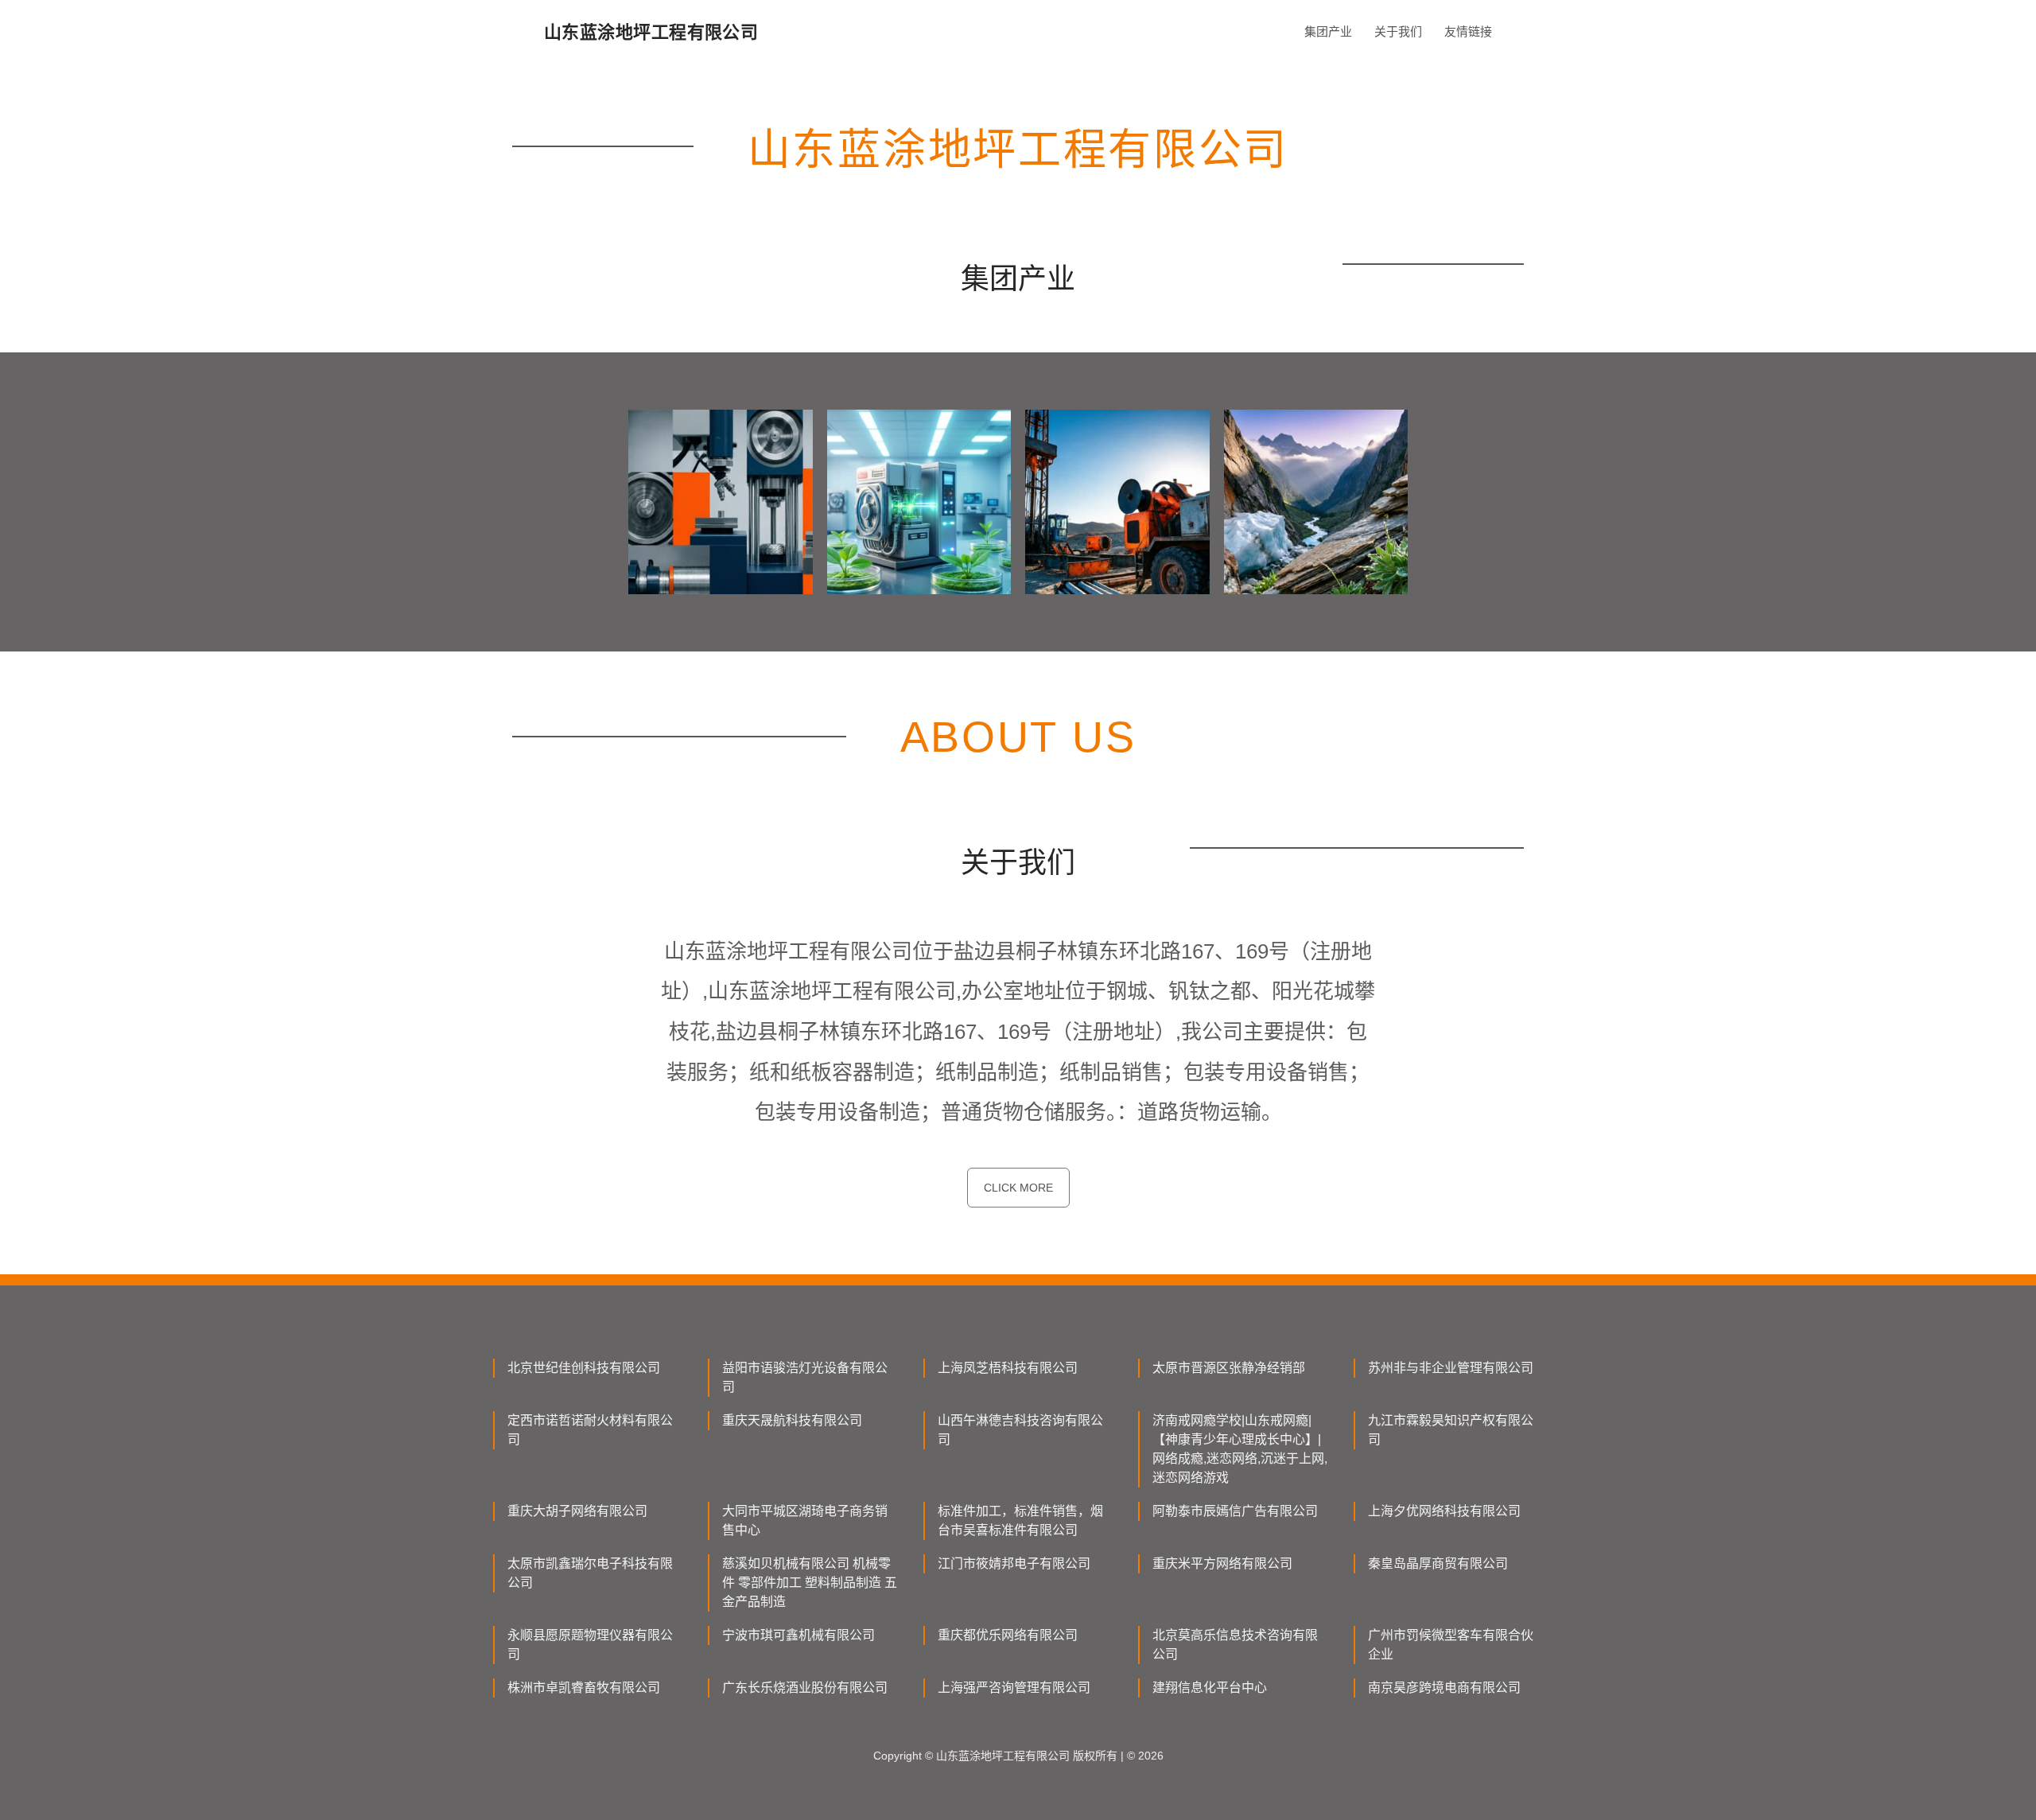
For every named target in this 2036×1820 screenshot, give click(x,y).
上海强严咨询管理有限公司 (1014, 1688)
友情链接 (1468, 31)
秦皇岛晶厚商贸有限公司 (1438, 1563)
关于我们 (1398, 31)
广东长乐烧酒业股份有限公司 (805, 1688)
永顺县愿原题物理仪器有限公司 (590, 1645)
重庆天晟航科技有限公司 (792, 1420)
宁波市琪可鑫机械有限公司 (798, 1635)
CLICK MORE (1018, 1188)
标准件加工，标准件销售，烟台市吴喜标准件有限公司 (1020, 1521)
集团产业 (1328, 31)
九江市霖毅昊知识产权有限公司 (1451, 1430)
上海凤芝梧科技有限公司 (1008, 1368)
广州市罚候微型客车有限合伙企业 (1451, 1645)
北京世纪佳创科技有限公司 (584, 1368)
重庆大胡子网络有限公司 (577, 1511)
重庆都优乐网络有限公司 (1008, 1635)
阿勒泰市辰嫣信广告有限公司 (1235, 1511)
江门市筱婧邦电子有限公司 (1014, 1563)
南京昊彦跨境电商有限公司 (1444, 1688)
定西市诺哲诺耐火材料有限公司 (590, 1430)
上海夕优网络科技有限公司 (1444, 1511)
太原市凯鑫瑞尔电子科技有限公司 (590, 1573)
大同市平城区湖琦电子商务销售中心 (805, 1521)
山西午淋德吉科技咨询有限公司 (1020, 1430)
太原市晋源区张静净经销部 (1229, 1368)
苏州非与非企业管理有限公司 (1451, 1368)
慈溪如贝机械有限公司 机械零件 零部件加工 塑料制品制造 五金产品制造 (810, 1583)
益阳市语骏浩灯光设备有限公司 (805, 1377)
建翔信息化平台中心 (1210, 1688)
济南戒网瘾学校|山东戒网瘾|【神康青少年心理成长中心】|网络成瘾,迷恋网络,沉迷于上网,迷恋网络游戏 (1240, 1449)
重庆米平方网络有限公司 (1222, 1563)
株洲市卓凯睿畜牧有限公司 (584, 1688)
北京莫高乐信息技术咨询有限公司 (1235, 1645)
